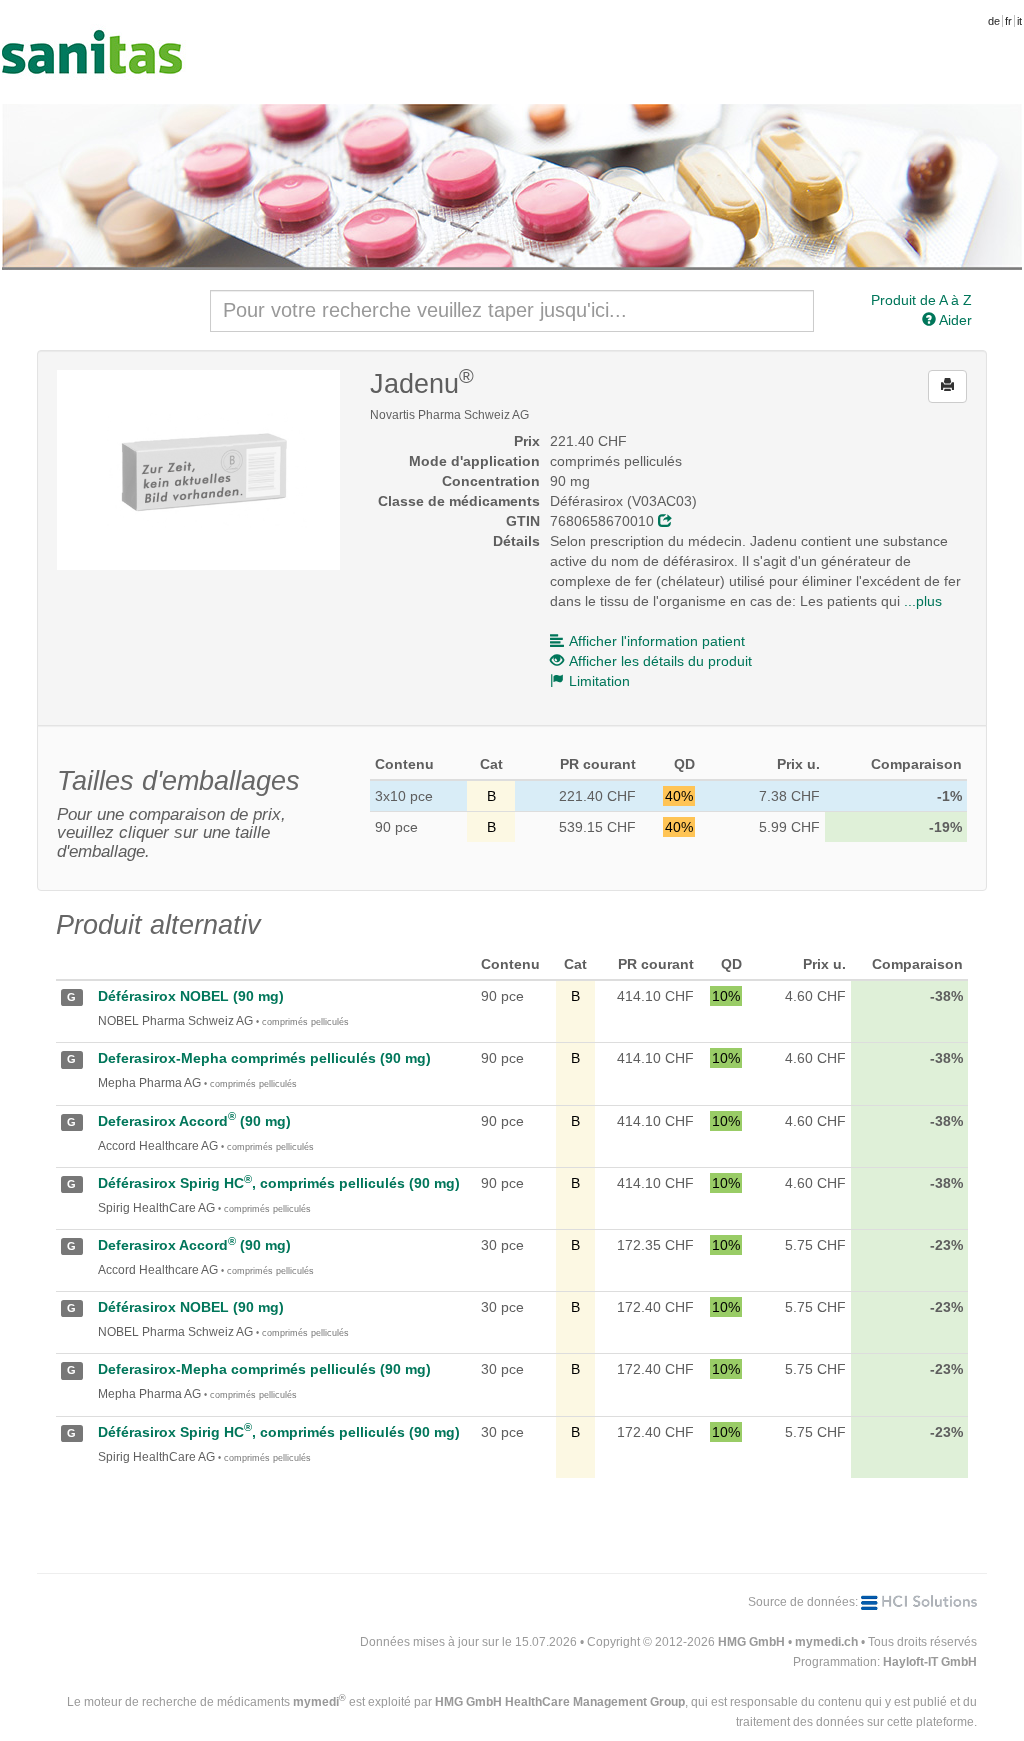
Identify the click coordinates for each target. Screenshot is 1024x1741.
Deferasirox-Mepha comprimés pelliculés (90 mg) (264, 1058)
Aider (954, 320)
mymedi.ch (826, 1642)
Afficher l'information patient (657, 641)
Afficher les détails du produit (660, 661)
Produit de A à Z (921, 300)
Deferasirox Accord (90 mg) (194, 1121)
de (994, 21)
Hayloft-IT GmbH (930, 1662)
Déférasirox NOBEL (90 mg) (191, 996)
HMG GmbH (751, 1642)
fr (1008, 21)
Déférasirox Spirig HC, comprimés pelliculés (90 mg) (279, 1183)
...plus (923, 601)
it (1019, 21)
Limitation (599, 681)
